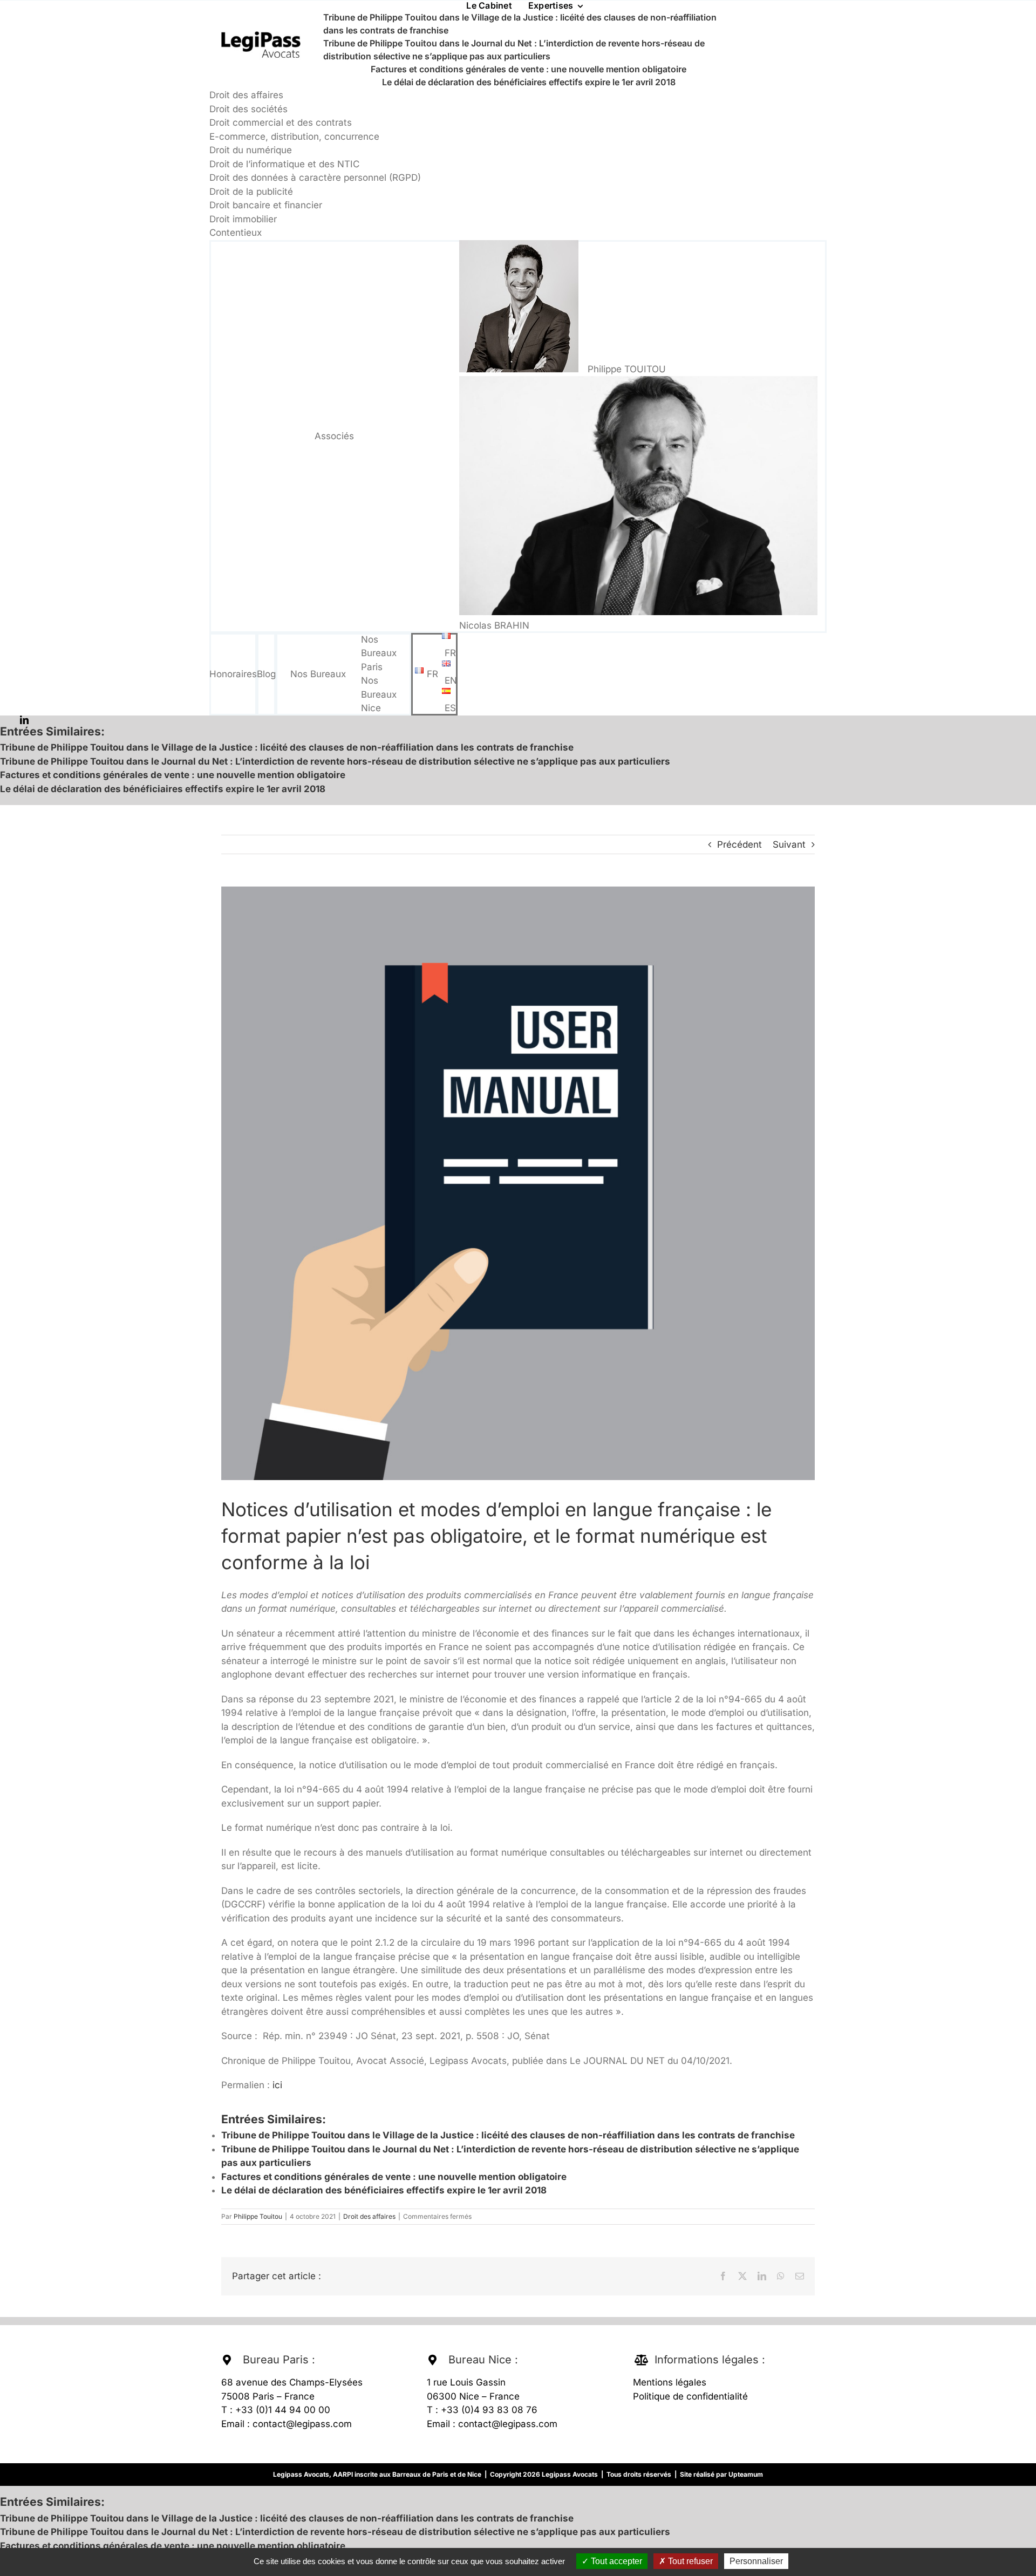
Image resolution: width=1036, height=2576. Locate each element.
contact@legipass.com (302, 2424)
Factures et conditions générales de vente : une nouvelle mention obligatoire (529, 69)
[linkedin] (24, 720)
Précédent (739, 844)
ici (277, 2085)
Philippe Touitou (258, 2216)
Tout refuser (689, 2561)
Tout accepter (615, 2561)
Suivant (789, 844)
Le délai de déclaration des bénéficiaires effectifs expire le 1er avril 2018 (529, 82)
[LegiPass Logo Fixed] (261, 32)
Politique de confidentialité (690, 2396)
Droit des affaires (369, 2216)
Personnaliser (756, 2561)
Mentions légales (670, 2382)
